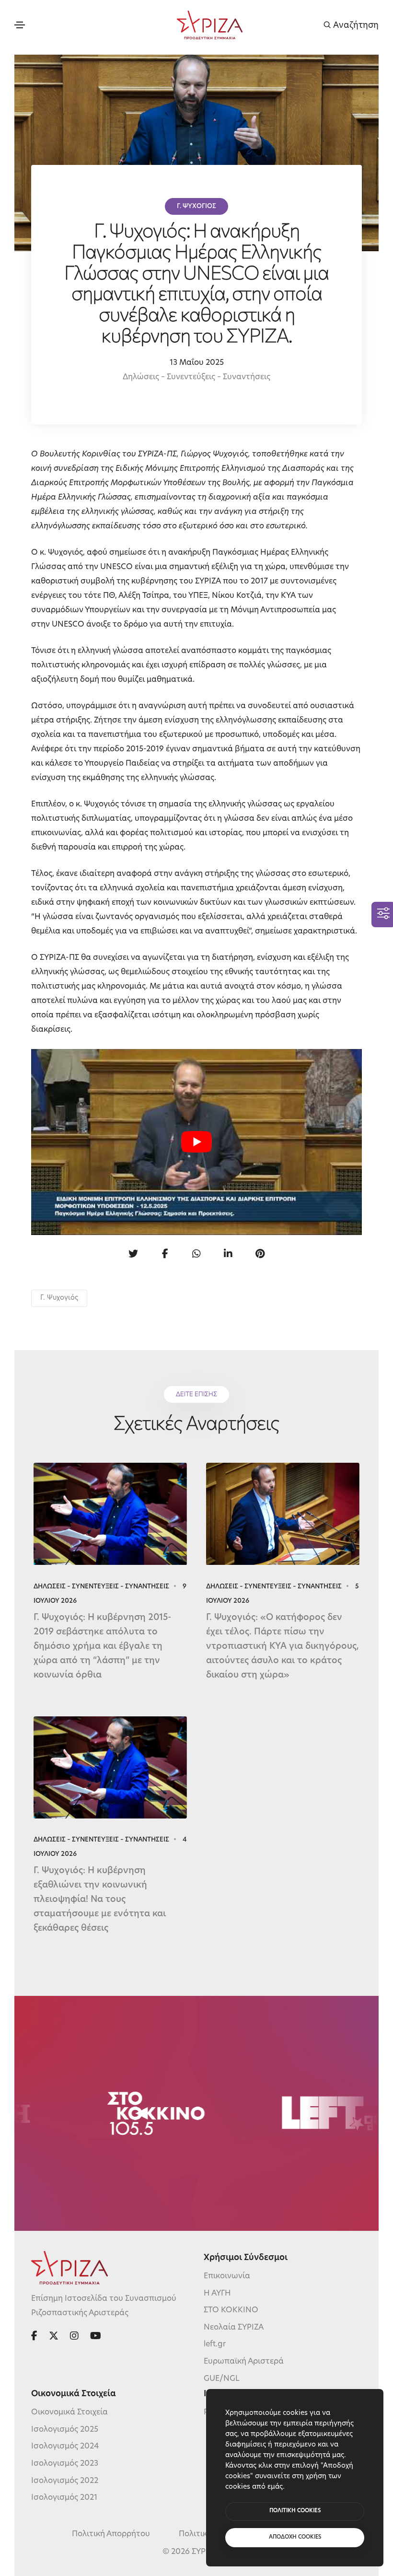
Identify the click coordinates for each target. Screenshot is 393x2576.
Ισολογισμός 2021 (64, 2498)
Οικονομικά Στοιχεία (69, 2413)
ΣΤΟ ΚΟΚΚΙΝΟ (231, 2310)
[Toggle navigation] (20, 25)
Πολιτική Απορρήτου (111, 2534)
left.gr (215, 2344)
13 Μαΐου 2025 (197, 363)
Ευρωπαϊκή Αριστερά (244, 2362)
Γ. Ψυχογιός (59, 1298)
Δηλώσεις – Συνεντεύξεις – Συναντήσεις (196, 377)
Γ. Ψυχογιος (196, 206)
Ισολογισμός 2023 (65, 2464)
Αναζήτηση (355, 25)
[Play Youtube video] (196, 1142)
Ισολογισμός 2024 (65, 2447)
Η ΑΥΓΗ (217, 2294)
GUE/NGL (222, 2379)
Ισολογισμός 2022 (65, 2481)
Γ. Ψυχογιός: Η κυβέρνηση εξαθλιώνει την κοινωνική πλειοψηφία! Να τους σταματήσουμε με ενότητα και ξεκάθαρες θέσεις (100, 1900)
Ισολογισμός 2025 (65, 2430)
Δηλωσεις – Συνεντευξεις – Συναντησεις (101, 1587)
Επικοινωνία (227, 2276)
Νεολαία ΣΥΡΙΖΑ (234, 2328)
